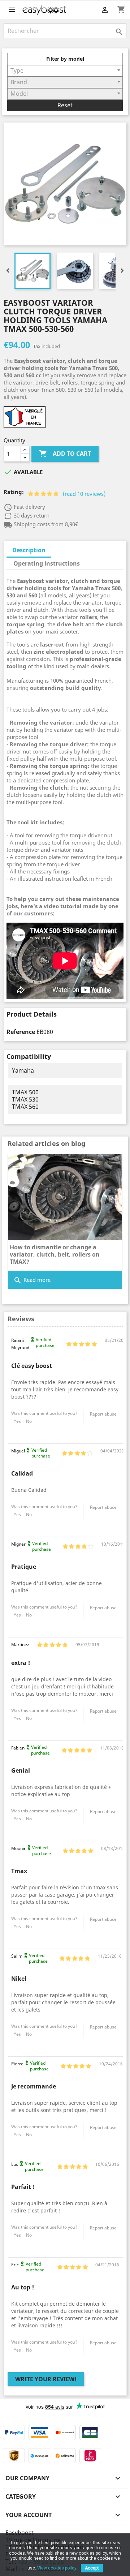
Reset (65, 105)
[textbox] (65, 70)
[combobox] (65, 71)
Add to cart (65, 454)
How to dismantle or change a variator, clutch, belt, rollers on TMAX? (55, 1254)
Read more (32, 1280)
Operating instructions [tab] (47, 563)
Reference (21, 1032)
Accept (92, 2568)
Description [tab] (29, 550)
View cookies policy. (57, 2568)
